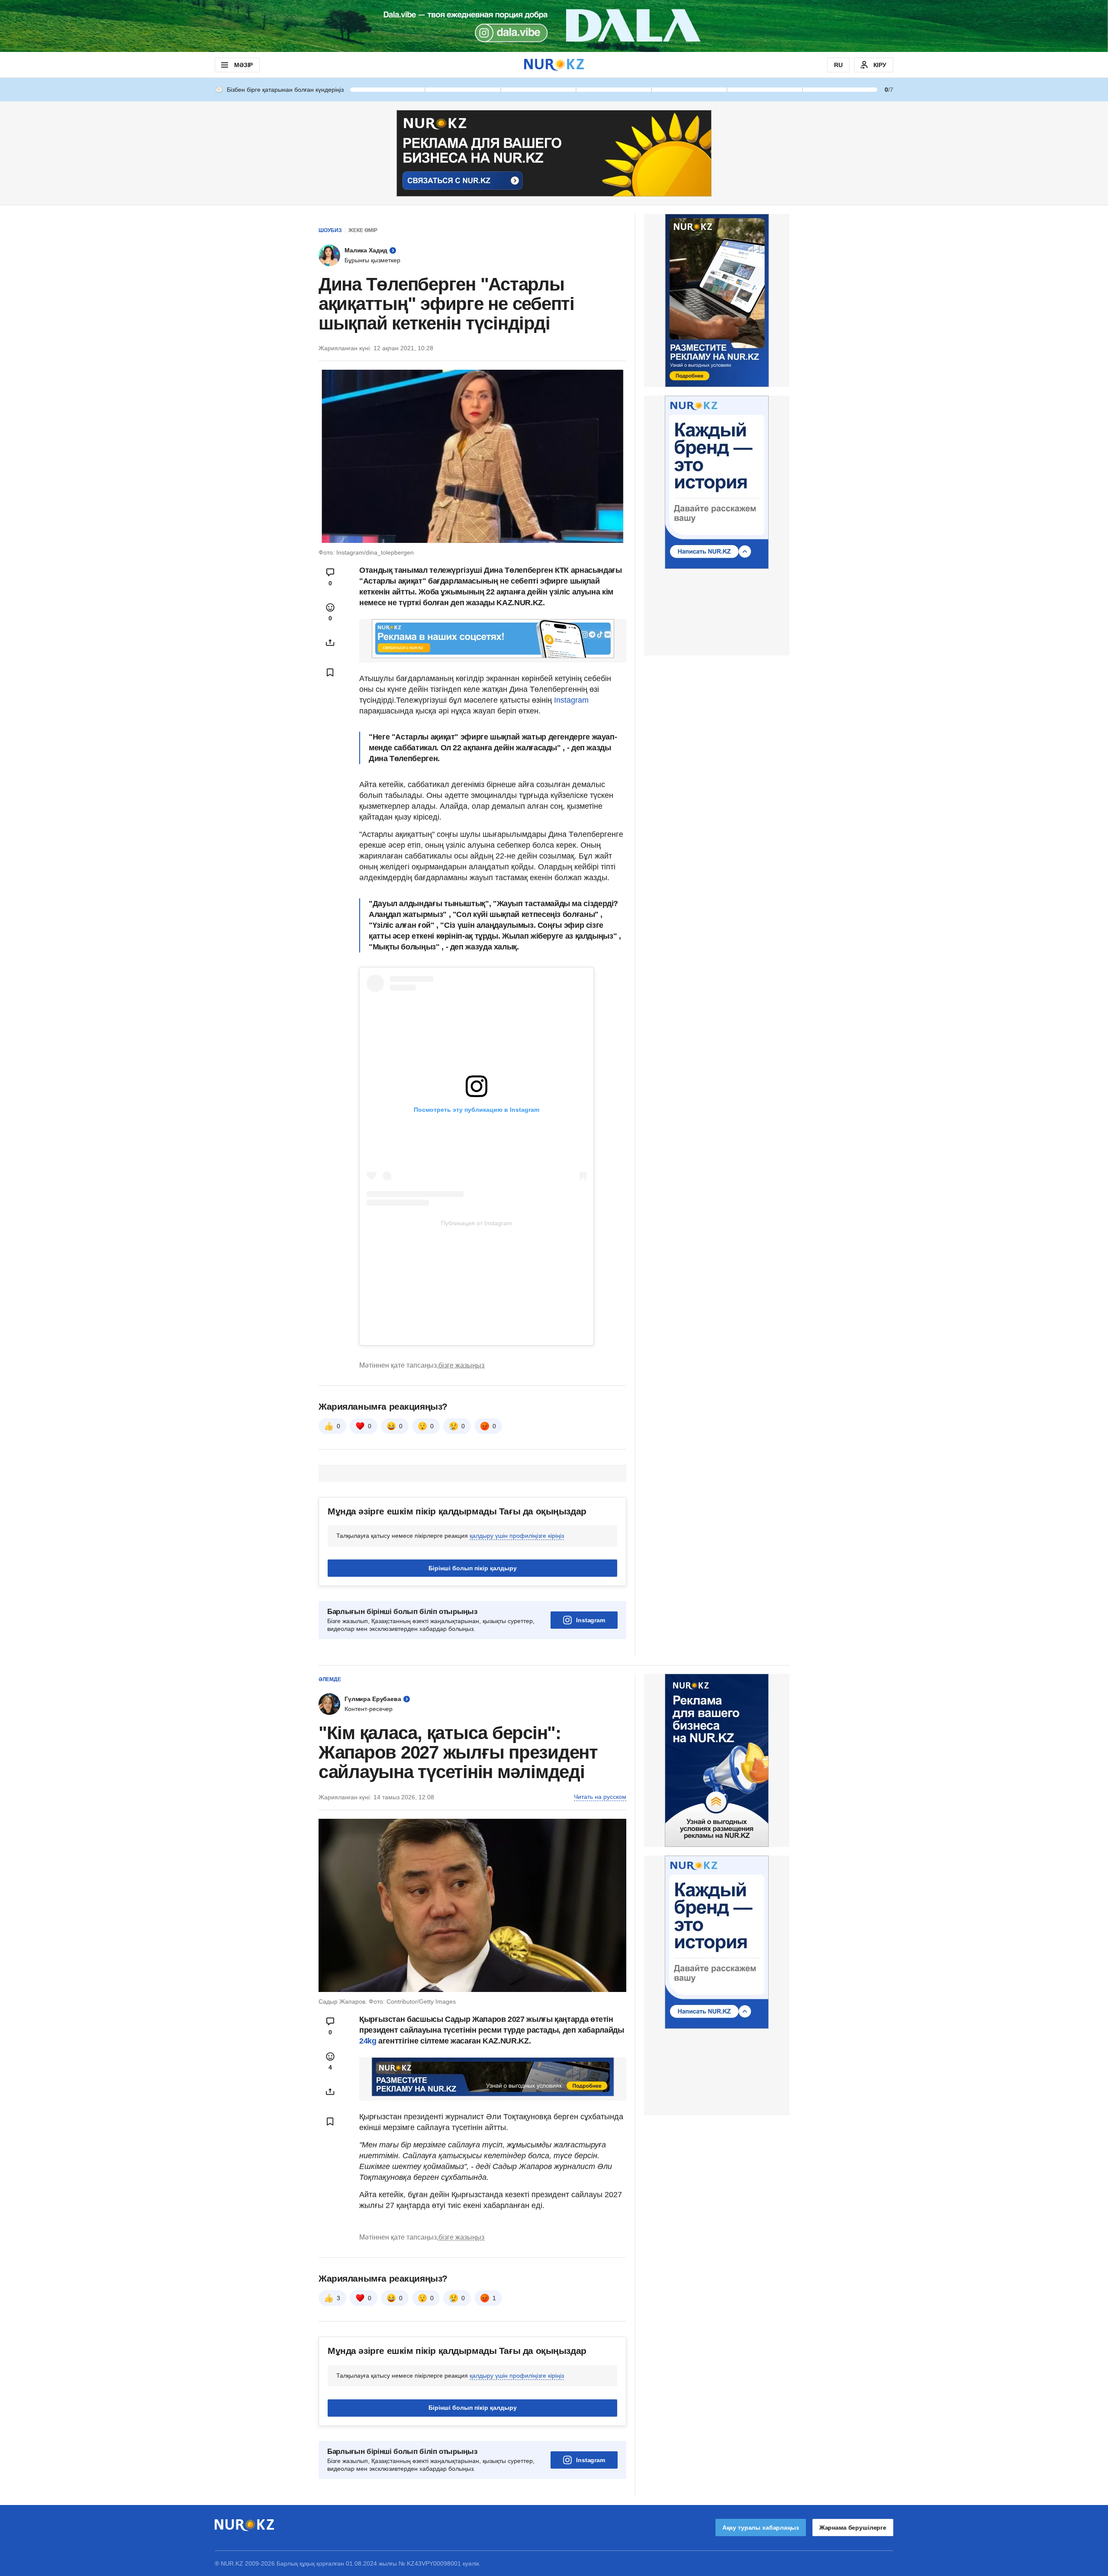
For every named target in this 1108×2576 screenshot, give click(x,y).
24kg (368, 2041)
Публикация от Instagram (477, 1223)
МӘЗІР (243, 65)
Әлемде (330, 1679)
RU (838, 65)
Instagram (570, 700)
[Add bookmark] (330, 672)
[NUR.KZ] (554, 65)
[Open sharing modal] (330, 642)
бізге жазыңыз (461, 1365)
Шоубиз (330, 230)
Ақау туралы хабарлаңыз (761, 2528)
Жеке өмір (363, 230)
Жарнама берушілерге (853, 2528)
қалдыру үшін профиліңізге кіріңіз (517, 1536)
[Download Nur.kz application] (554, 26)
